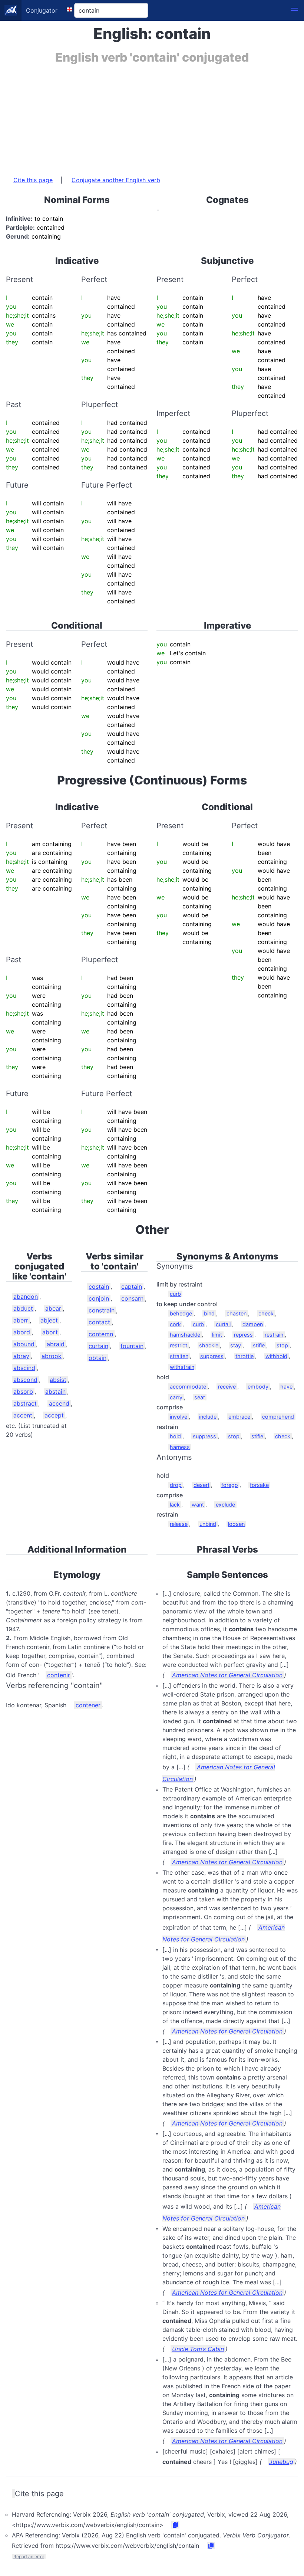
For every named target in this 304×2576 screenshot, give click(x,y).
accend (59, 1403)
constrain (102, 1310)
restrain (274, 1335)
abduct (23, 1308)
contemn (101, 1334)
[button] (294, 10)
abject (49, 1320)
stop (282, 1345)
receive (227, 1387)
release (179, 1524)
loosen (236, 1524)
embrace (239, 1417)
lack (175, 1505)
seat (200, 1397)
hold (175, 1436)
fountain (132, 1346)
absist (58, 1380)
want (198, 1505)
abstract (25, 1403)
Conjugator (42, 10)
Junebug (281, 2462)
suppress (212, 1356)
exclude (225, 1505)
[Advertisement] (152, 116)
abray (21, 1356)
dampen (253, 1324)
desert (201, 1485)
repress (243, 1335)
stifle (259, 1345)
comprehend (278, 1417)
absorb (23, 1392)
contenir (59, 1675)
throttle (244, 1356)
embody (258, 1387)
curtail (223, 1324)
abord (22, 1332)
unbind (208, 1524)
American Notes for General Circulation (227, 1675)
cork (175, 1324)
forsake (259, 1485)
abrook (52, 1356)
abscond (25, 1380)
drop (176, 1485)
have (286, 1387)
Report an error (29, 2557)
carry (176, 1397)
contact (99, 1322)
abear (53, 1308)
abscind (24, 1368)
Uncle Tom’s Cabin (198, 2349)
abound (24, 1344)
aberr (21, 1320)
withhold (276, 1356)
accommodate (188, 1387)
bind (209, 1313)
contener (88, 1705)
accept (54, 1415)
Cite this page (33, 180)
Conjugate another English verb (116, 180)
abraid (56, 1344)
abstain (55, 1392)
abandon (26, 1297)
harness (180, 1447)
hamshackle (185, 1335)
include (208, 1417)
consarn (132, 1298)
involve (179, 1417)
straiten (179, 1356)
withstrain (182, 1367)
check (266, 1313)
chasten (237, 1313)
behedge (181, 1313)
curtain (98, 1346)
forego (230, 1485)
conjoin (99, 1298)
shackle (209, 1345)
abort (50, 1332)
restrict (179, 1345)
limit (217, 1335)
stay (236, 1345)
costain (99, 1287)
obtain (98, 1358)
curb (175, 1294)
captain (132, 1287)
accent (23, 1415)
